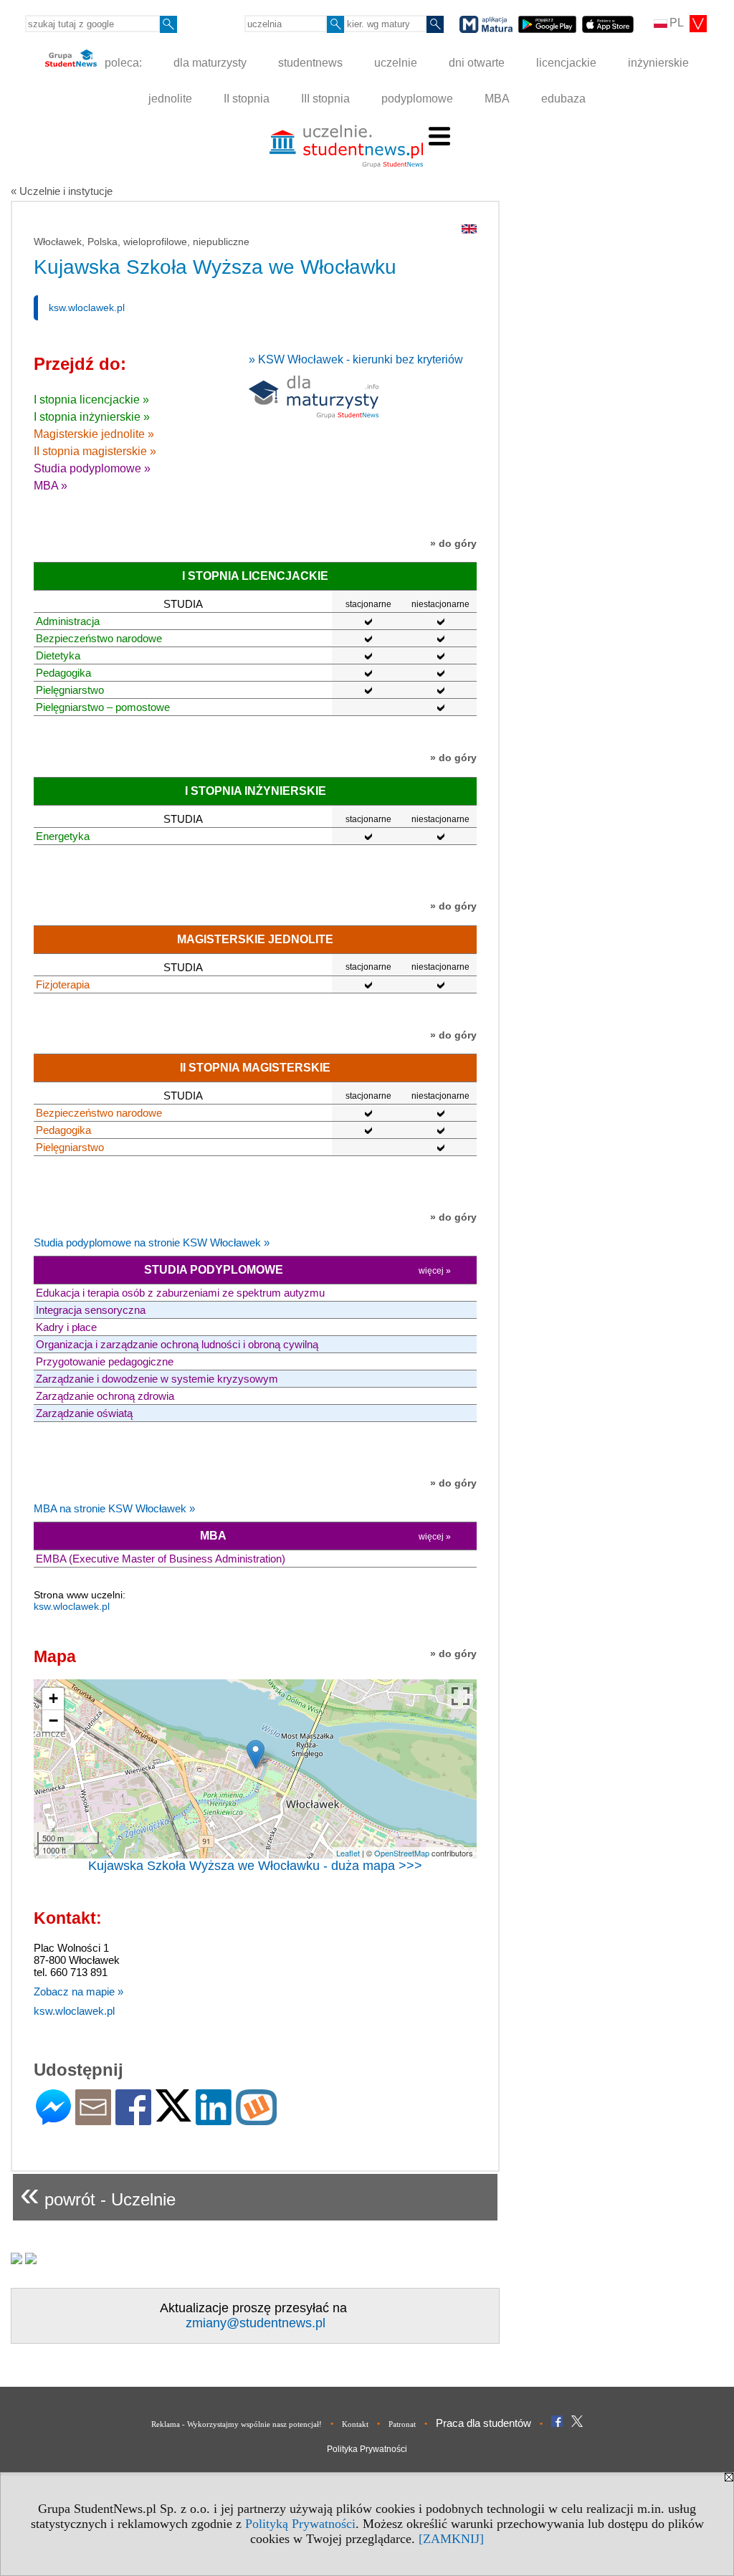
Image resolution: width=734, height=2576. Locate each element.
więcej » (435, 1271)
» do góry (453, 543)
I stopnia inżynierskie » (92, 417)
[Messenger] (53, 2119)
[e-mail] (93, 2119)
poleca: (122, 63)
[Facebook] (133, 2119)
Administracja (68, 621)
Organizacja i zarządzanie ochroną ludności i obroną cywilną (177, 1344)
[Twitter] (173, 2115)
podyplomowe (417, 99)
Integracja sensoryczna (91, 1310)
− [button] (53, 1721)
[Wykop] (256, 2119)
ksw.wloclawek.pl (87, 307)
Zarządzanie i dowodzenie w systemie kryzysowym (157, 1379)
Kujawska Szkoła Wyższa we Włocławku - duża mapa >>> (255, 1866)
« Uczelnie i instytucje (62, 191)
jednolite (170, 99)
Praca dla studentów (483, 2423)
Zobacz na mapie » (78, 1991)
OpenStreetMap (402, 1853)
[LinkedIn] (214, 2119)
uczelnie (396, 63)
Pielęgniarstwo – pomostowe (103, 707)
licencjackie (566, 63)
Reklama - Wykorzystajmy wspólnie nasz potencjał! (237, 2424)
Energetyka (63, 836)
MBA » (51, 486)
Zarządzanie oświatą (84, 1413)
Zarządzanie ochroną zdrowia (105, 1396)
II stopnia (247, 99)
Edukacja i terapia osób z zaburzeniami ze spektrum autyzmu (180, 1293)
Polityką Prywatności (300, 2524)
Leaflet (348, 1853)
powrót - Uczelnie (98, 2194)
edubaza (563, 99)
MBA (497, 99)
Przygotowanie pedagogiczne (105, 1361)
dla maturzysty (210, 63)
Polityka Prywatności (367, 2449)
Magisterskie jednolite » (94, 434)
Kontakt (355, 2424)
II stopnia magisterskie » (95, 451)
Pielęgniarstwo (70, 690)
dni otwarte (477, 63)
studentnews (310, 63)
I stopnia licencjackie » (91, 400)
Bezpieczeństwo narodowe (99, 638)
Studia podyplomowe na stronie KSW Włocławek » (152, 1242)
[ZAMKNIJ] (451, 2539)
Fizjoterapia (63, 984)
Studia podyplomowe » (92, 468)
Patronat (402, 2424)
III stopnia (325, 99)
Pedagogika (63, 673)
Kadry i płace (66, 1327)
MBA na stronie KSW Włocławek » (114, 1508)
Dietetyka (58, 655)
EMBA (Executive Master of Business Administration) (161, 1559)
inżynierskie (658, 63)
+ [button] (53, 1698)
